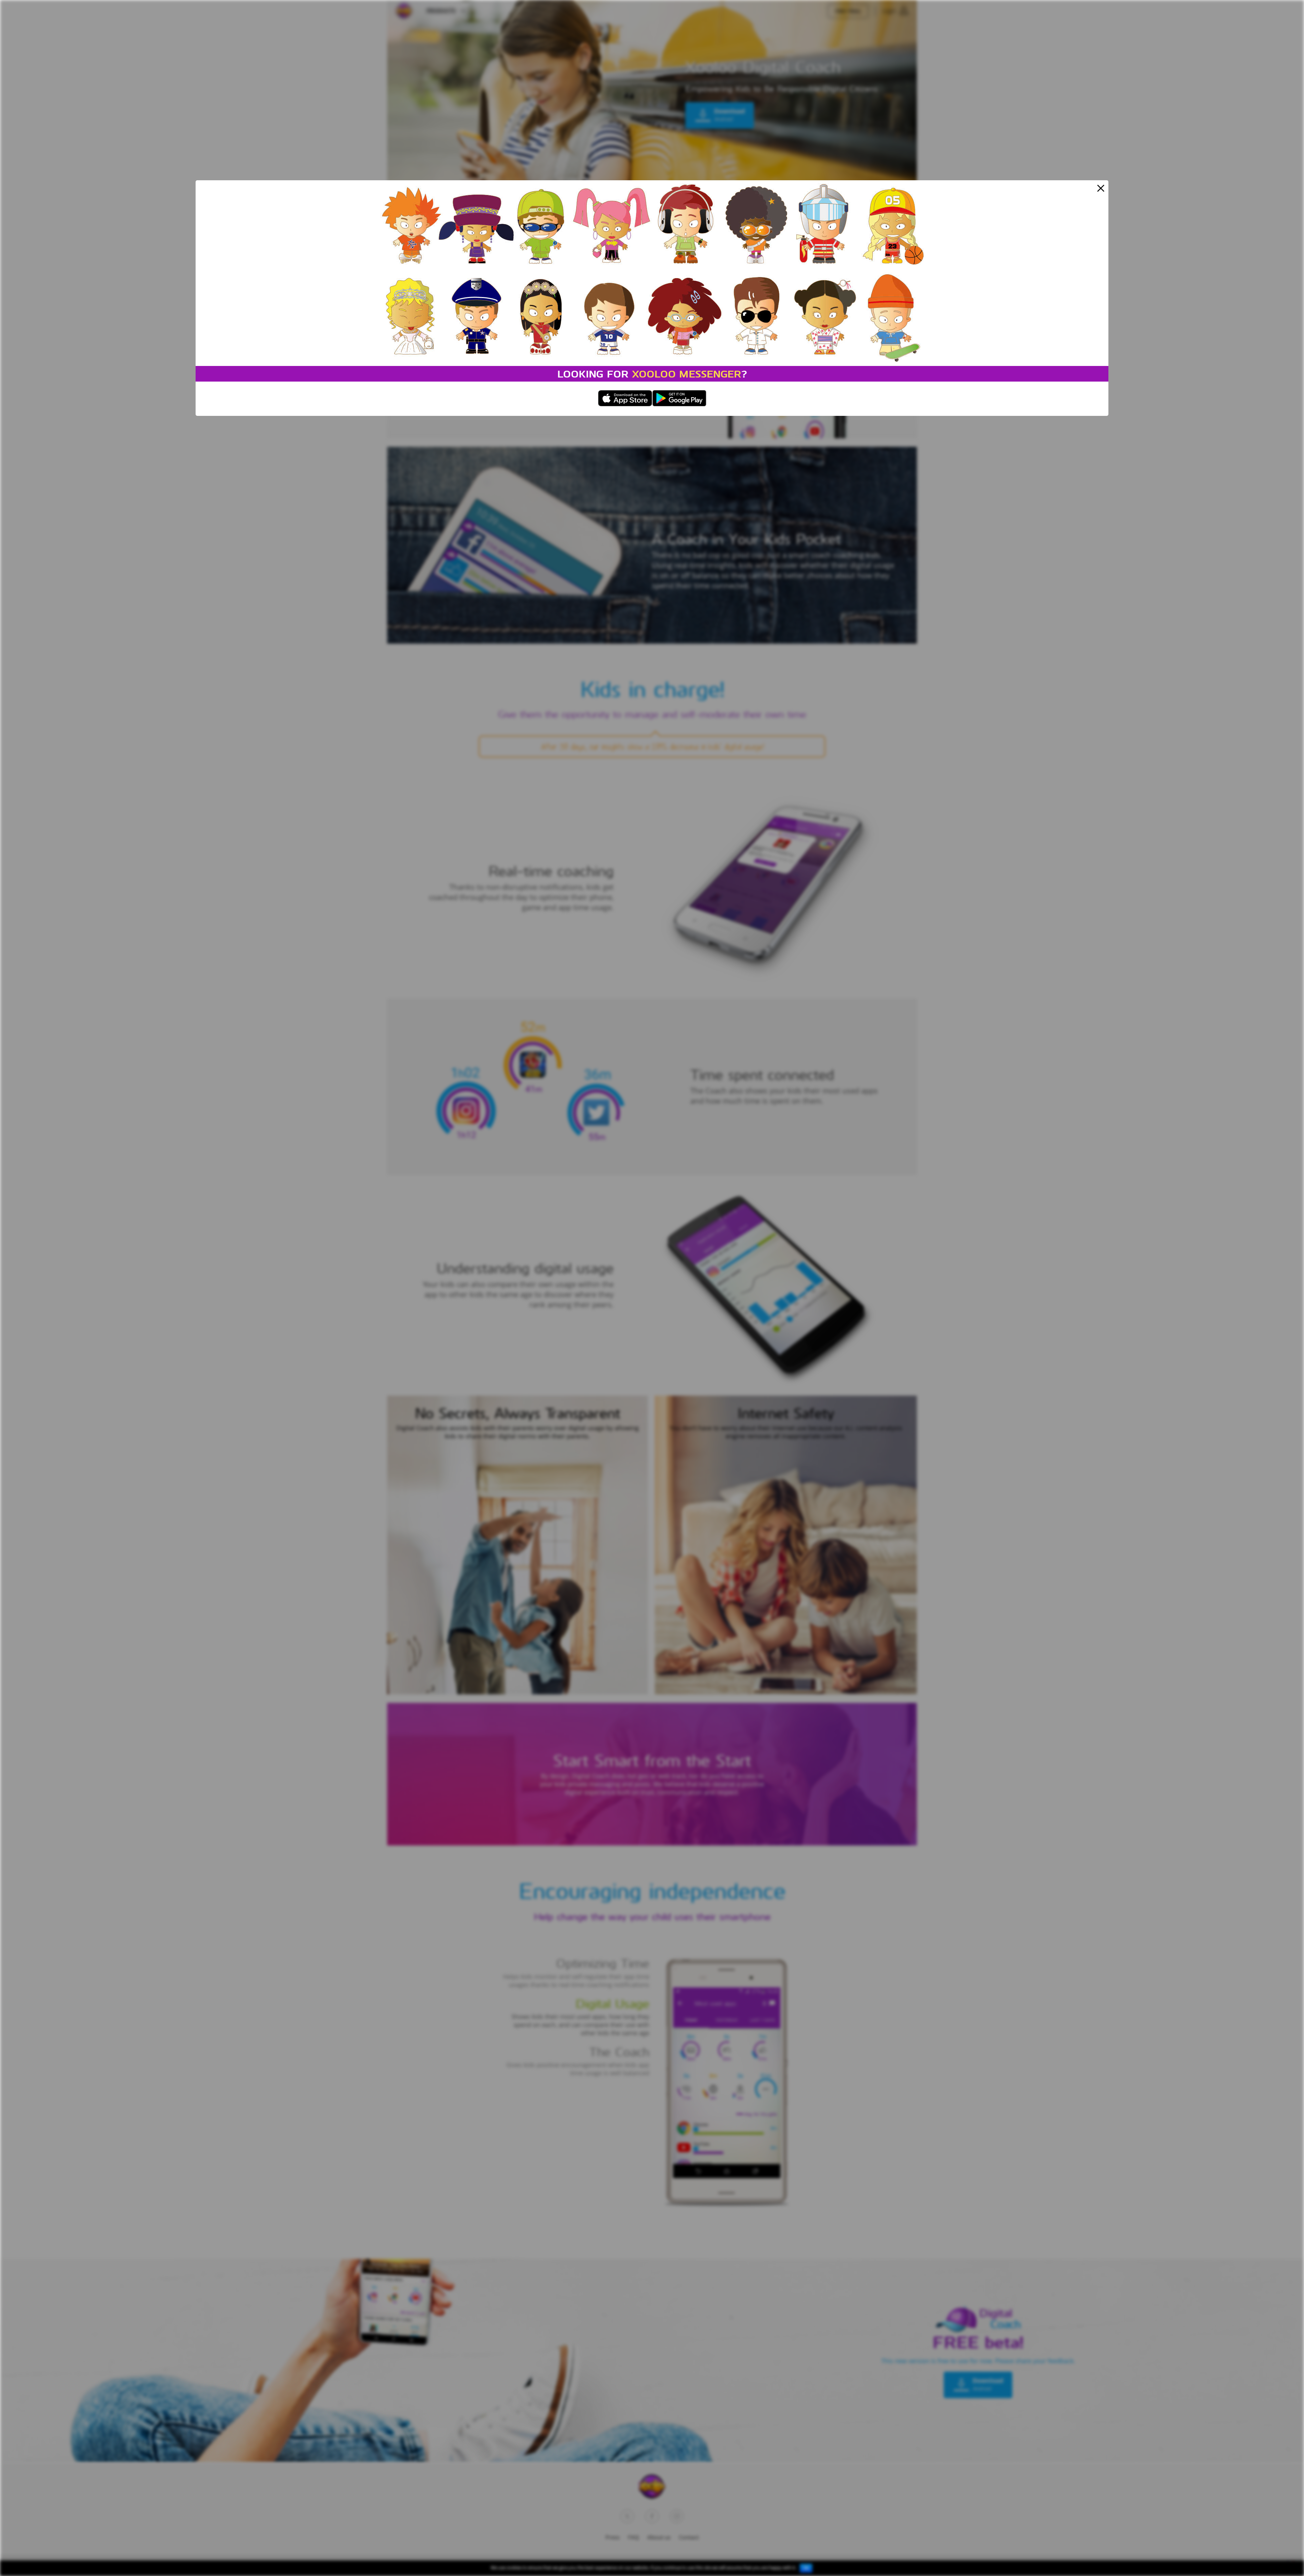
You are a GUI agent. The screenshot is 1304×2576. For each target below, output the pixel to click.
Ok (806, 2568)
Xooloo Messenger (687, 374)
